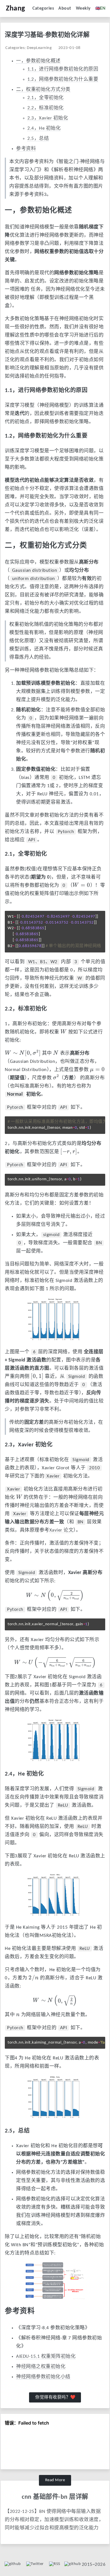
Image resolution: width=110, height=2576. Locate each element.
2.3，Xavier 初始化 (48, 118)
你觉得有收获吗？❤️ (56, 2398)
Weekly (83, 8)
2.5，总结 (38, 139)
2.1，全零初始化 (46, 98)
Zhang (16, 9)
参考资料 (26, 149)
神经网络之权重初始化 (41, 2367)
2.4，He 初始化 (44, 128)
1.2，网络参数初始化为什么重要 (63, 79)
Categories (43, 8)
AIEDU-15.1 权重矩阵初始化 (46, 2356)
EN (100, 8)
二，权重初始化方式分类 (43, 90)
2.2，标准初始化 (46, 108)
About (65, 8)
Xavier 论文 (61, 1530)
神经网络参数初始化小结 (43, 2377)
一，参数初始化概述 (38, 61)
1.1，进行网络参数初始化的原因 (63, 69)
